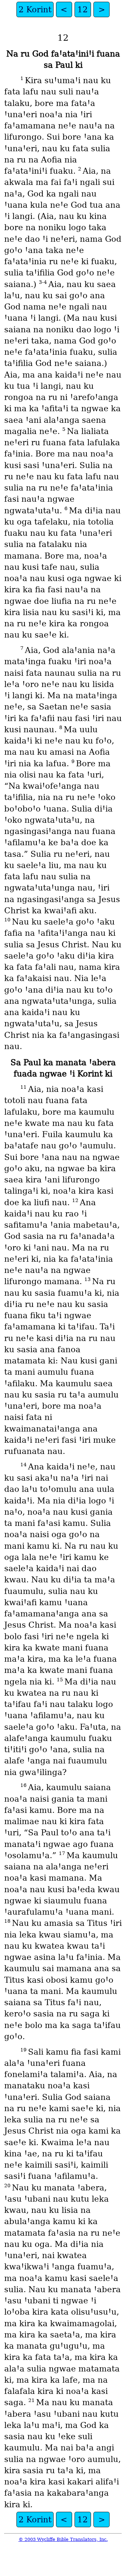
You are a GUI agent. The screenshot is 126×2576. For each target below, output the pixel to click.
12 (83, 9)
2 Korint (35, 9)
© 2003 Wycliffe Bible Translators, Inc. (63, 2539)
